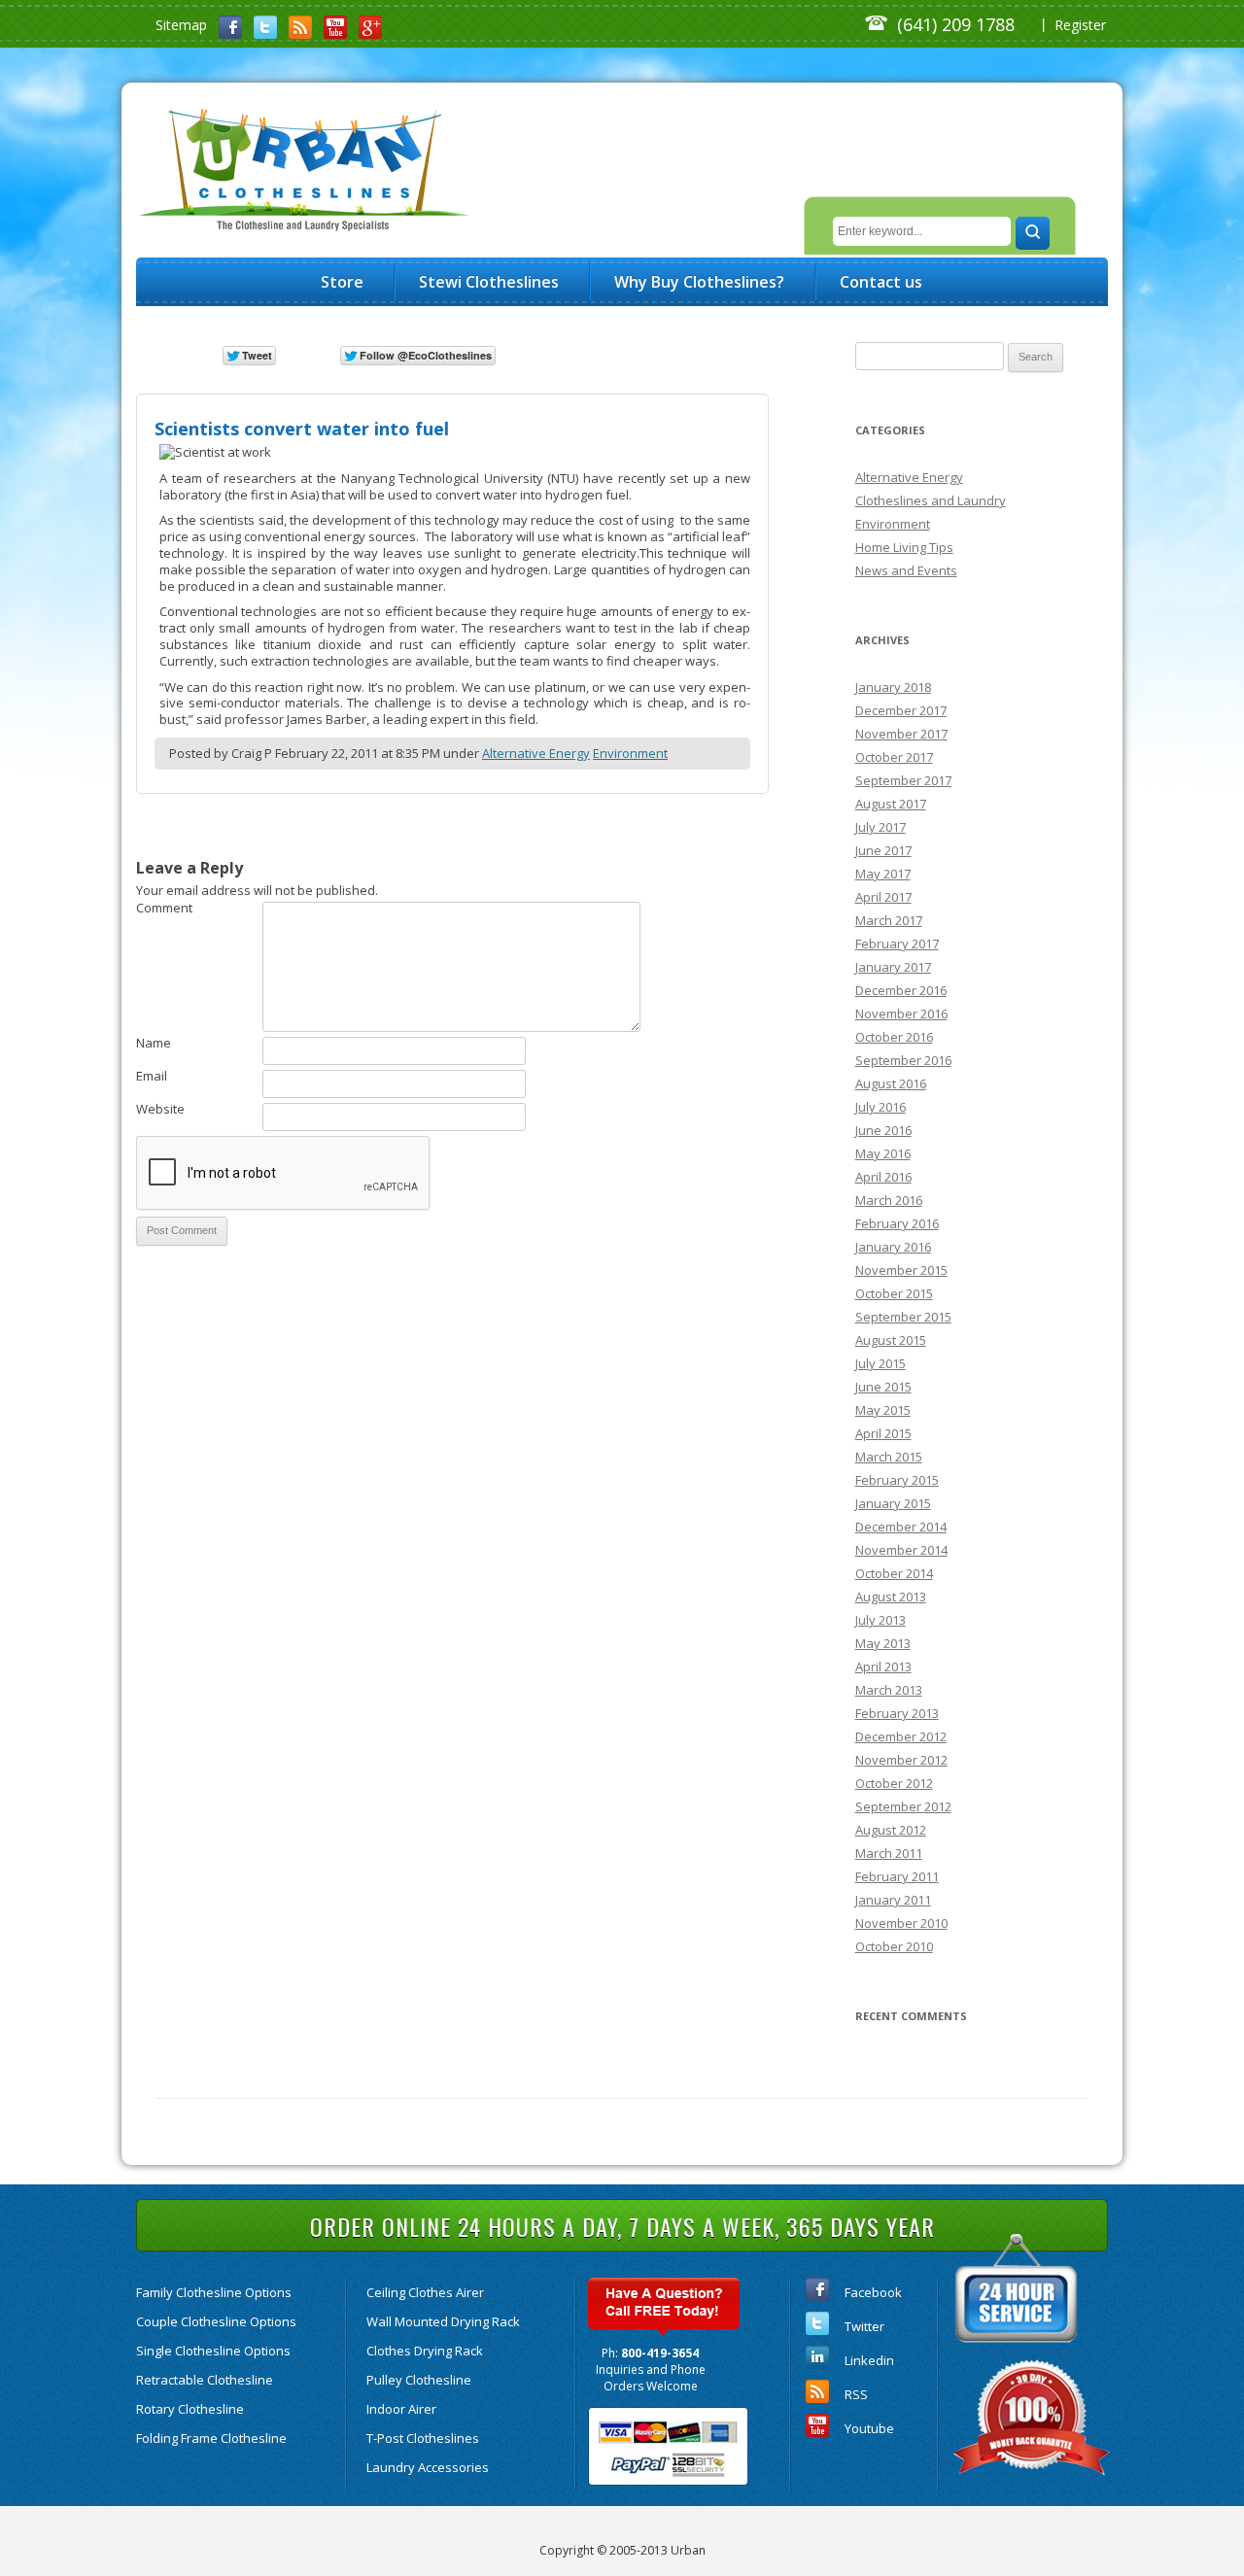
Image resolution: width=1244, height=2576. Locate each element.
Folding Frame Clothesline (211, 2438)
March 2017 (889, 920)
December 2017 (901, 710)
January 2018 (893, 687)
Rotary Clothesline (190, 2409)
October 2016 (894, 1037)
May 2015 (883, 1410)
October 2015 (894, 1293)
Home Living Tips (904, 547)
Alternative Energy (536, 753)
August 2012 (891, 1830)
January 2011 (893, 1900)
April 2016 (883, 1177)
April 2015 (883, 1433)
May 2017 (883, 874)
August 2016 (891, 1083)
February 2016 (897, 1223)
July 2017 (881, 827)
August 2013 (891, 1597)
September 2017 (903, 780)
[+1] (559, 354)
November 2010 (901, 1923)
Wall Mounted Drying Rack (443, 2321)
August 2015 (891, 1340)
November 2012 (901, 1760)
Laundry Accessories (428, 2467)
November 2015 (901, 1270)
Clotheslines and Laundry (931, 500)
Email (152, 1076)
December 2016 (901, 990)
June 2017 (883, 850)
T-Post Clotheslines (423, 2438)
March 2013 (889, 1690)
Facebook (873, 2292)
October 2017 (894, 757)
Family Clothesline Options (214, 2292)
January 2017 (893, 967)
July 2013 (881, 1620)
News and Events (906, 570)
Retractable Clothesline (205, 2380)
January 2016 (893, 1247)
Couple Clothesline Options (216, 2321)
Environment (630, 753)
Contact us (881, 282)
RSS (856, 2394)
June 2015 (883, 1387)
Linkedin (869, 2360)
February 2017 (897, 944)
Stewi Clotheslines (489, 282)
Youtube (869, 2428)
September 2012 (903, 1806)
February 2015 (897, 1480)
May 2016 (883, 1153)
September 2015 (903, 1317)
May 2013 (883, 1643)
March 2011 (889, 1853)
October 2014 (894, 1573)
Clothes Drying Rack (425, 2351)
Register (1080, 25)
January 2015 (893, 1503)
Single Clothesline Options (213, 2351)
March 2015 (889, 1457)
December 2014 (901, 1527)
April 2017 (883, 897)
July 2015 (881, 1363)
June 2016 (883, 1130)
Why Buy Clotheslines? (699, 282)
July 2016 (881, 1107)
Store (342, 282)
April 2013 (883, 1666)
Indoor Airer (401, 2409)
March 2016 (889, 1200)
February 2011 (897, 1876)
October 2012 (894, 1783)
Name (154, 1043)
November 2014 (901, 1550)
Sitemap (181, 25)
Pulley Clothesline (419, 2380)
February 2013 (897, 1713)
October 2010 (894, 1946)
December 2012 (901, 1736)
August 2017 (891, 804)
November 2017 (901, 734)
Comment (164, 908)
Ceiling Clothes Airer (425, 2292)
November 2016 (901, 1013)
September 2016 (903, 1060)
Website (160, 1109)
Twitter (864, 2326)
